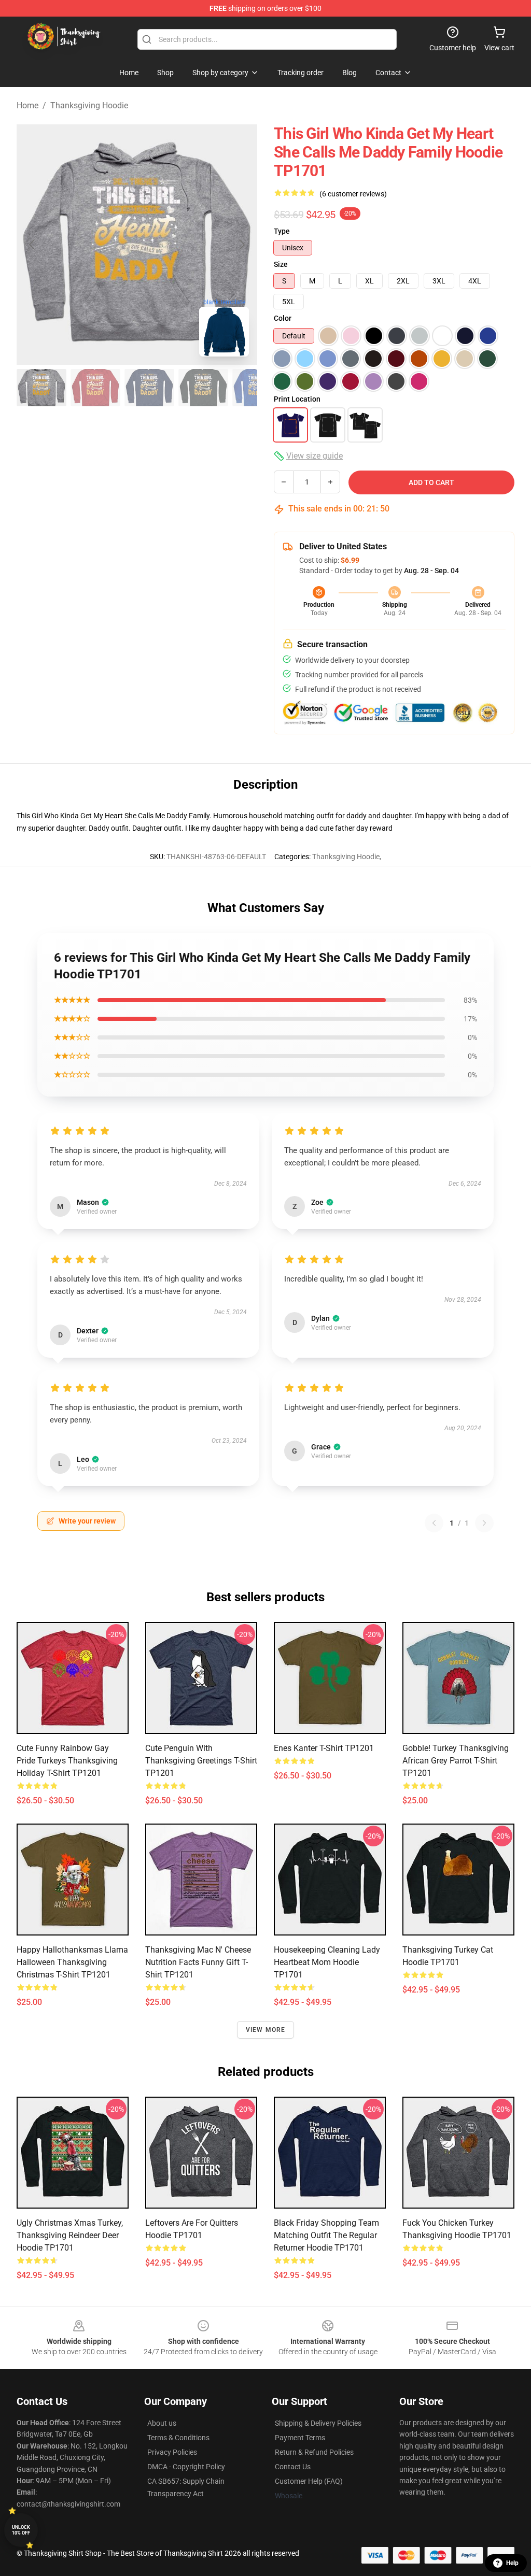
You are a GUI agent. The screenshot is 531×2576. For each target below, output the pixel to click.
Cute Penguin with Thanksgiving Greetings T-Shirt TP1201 (201, 1761)
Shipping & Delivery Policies (318, 2423)
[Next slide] (241, 245)
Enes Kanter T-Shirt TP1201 (324, 1748)
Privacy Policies (172, 2452)
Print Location (297, 399)
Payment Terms (300, 2438)
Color (283, 318)
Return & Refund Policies (314, 2452)
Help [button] (512, 2563)
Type (282, 231)
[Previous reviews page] (434, 1523)
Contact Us (293, 2467)
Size (281, 264)
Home (27, 105)
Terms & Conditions (178, 2438)
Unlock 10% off (21, 2530)
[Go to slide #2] (95, 388)
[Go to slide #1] (41, 388)
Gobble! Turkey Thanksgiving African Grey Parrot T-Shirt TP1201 (456, 1761)
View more (266, 2030)
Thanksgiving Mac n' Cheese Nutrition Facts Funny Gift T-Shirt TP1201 (198, 1962)
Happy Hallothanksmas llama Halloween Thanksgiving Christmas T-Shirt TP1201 (72, 1962)
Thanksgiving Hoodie (89, 105)
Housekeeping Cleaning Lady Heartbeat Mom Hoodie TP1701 (327, 1962)
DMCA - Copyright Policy (186, 2467)
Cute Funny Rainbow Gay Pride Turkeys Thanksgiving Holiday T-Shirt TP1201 (67, 1761)
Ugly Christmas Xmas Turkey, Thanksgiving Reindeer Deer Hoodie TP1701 (70, 2235)
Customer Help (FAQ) (309, 2481)
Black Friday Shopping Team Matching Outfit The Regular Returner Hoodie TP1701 (326, 2235)
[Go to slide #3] (149, 388)
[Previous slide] (33, 245)
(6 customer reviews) (353, 194)
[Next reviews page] (484, 1523)
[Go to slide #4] (203, 388)
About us (162, 2423)
